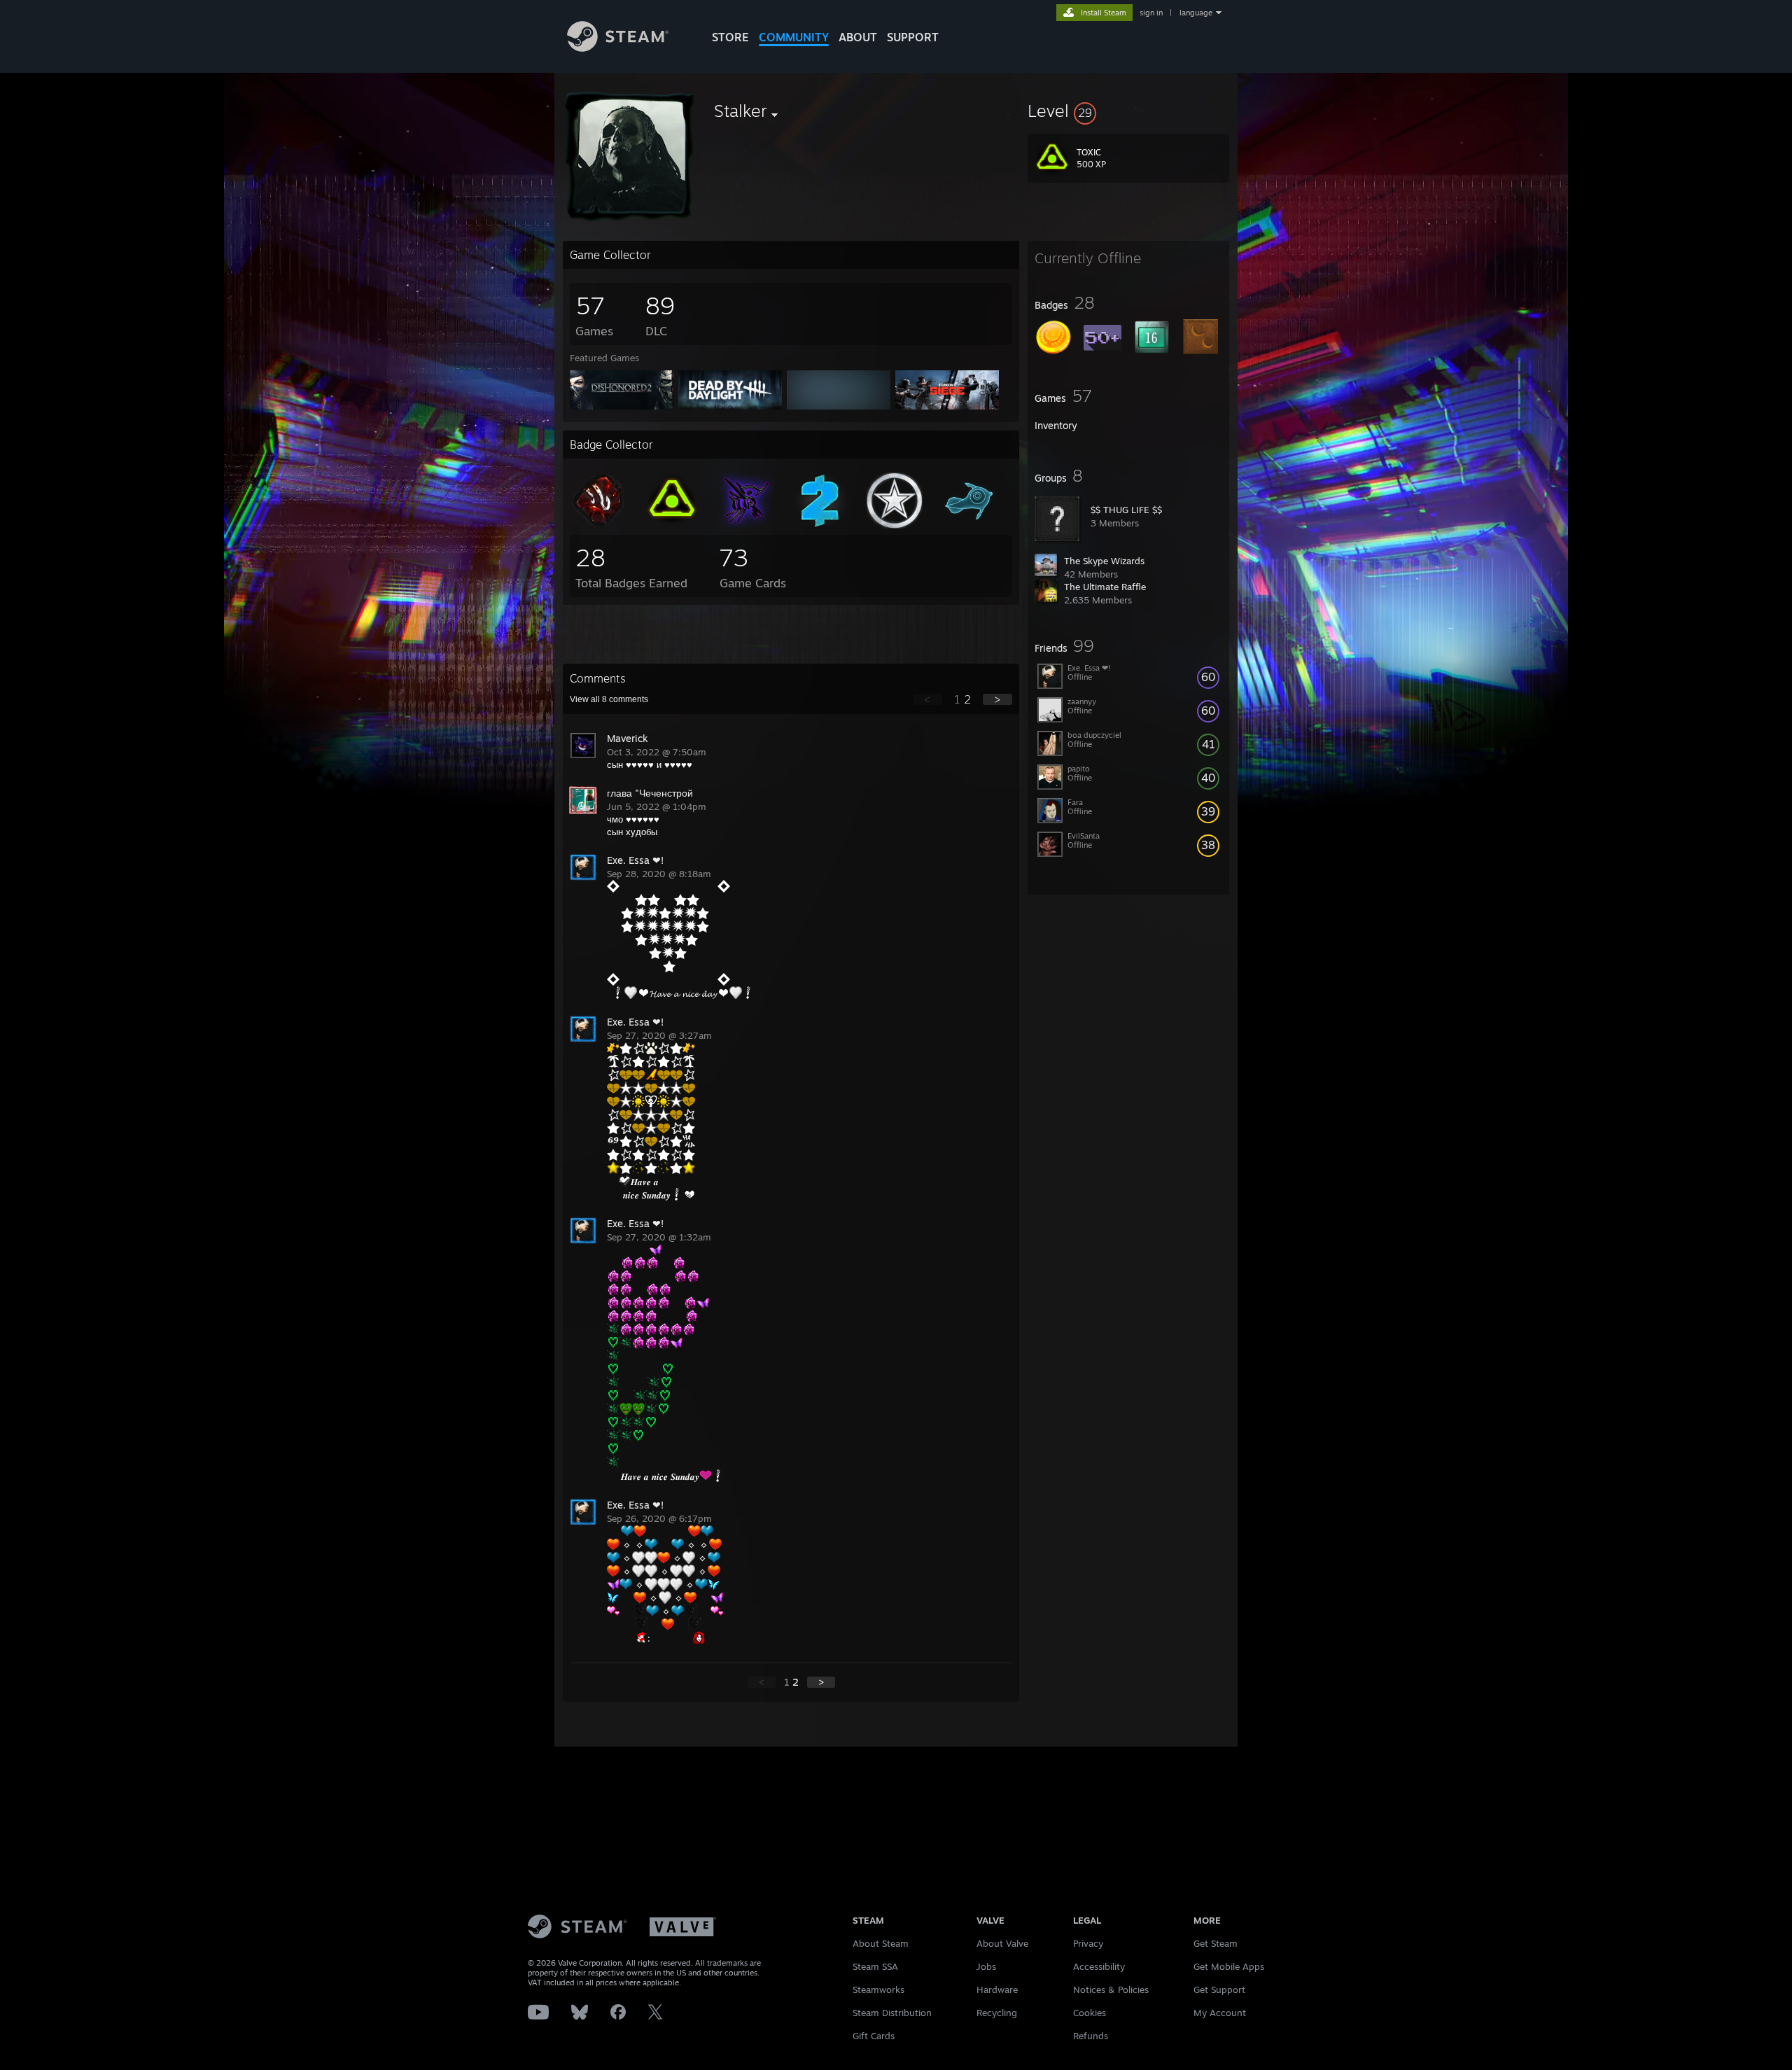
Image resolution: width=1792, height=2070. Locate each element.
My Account (1220, 2013)
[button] (1128, 111)
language (1196, 13)
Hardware (997, 1989)
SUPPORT (913, 37)
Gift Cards (874, 2036)
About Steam (881, 1943)
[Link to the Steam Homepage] (618, 48)
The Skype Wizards (1104, 561)
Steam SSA (875, 1966)
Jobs (986, 1966)
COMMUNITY (794, 37)
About (858, 37)
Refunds (1091, 2036)
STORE (730, 37)
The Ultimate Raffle (1105, 587)
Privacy (1088, 1943)
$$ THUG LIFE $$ (1126, 510)
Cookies (1090, 2013)
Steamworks (878, 1989)
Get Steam (1216, 1943)
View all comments (609, 699)
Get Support (1219, 1989)
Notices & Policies (1111, 1989)
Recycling (997, 2013)
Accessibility (1099, 1966)
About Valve (1002, 1943)
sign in (1151, 13)
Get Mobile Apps (1229, 1966)
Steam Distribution (892, 2013)
